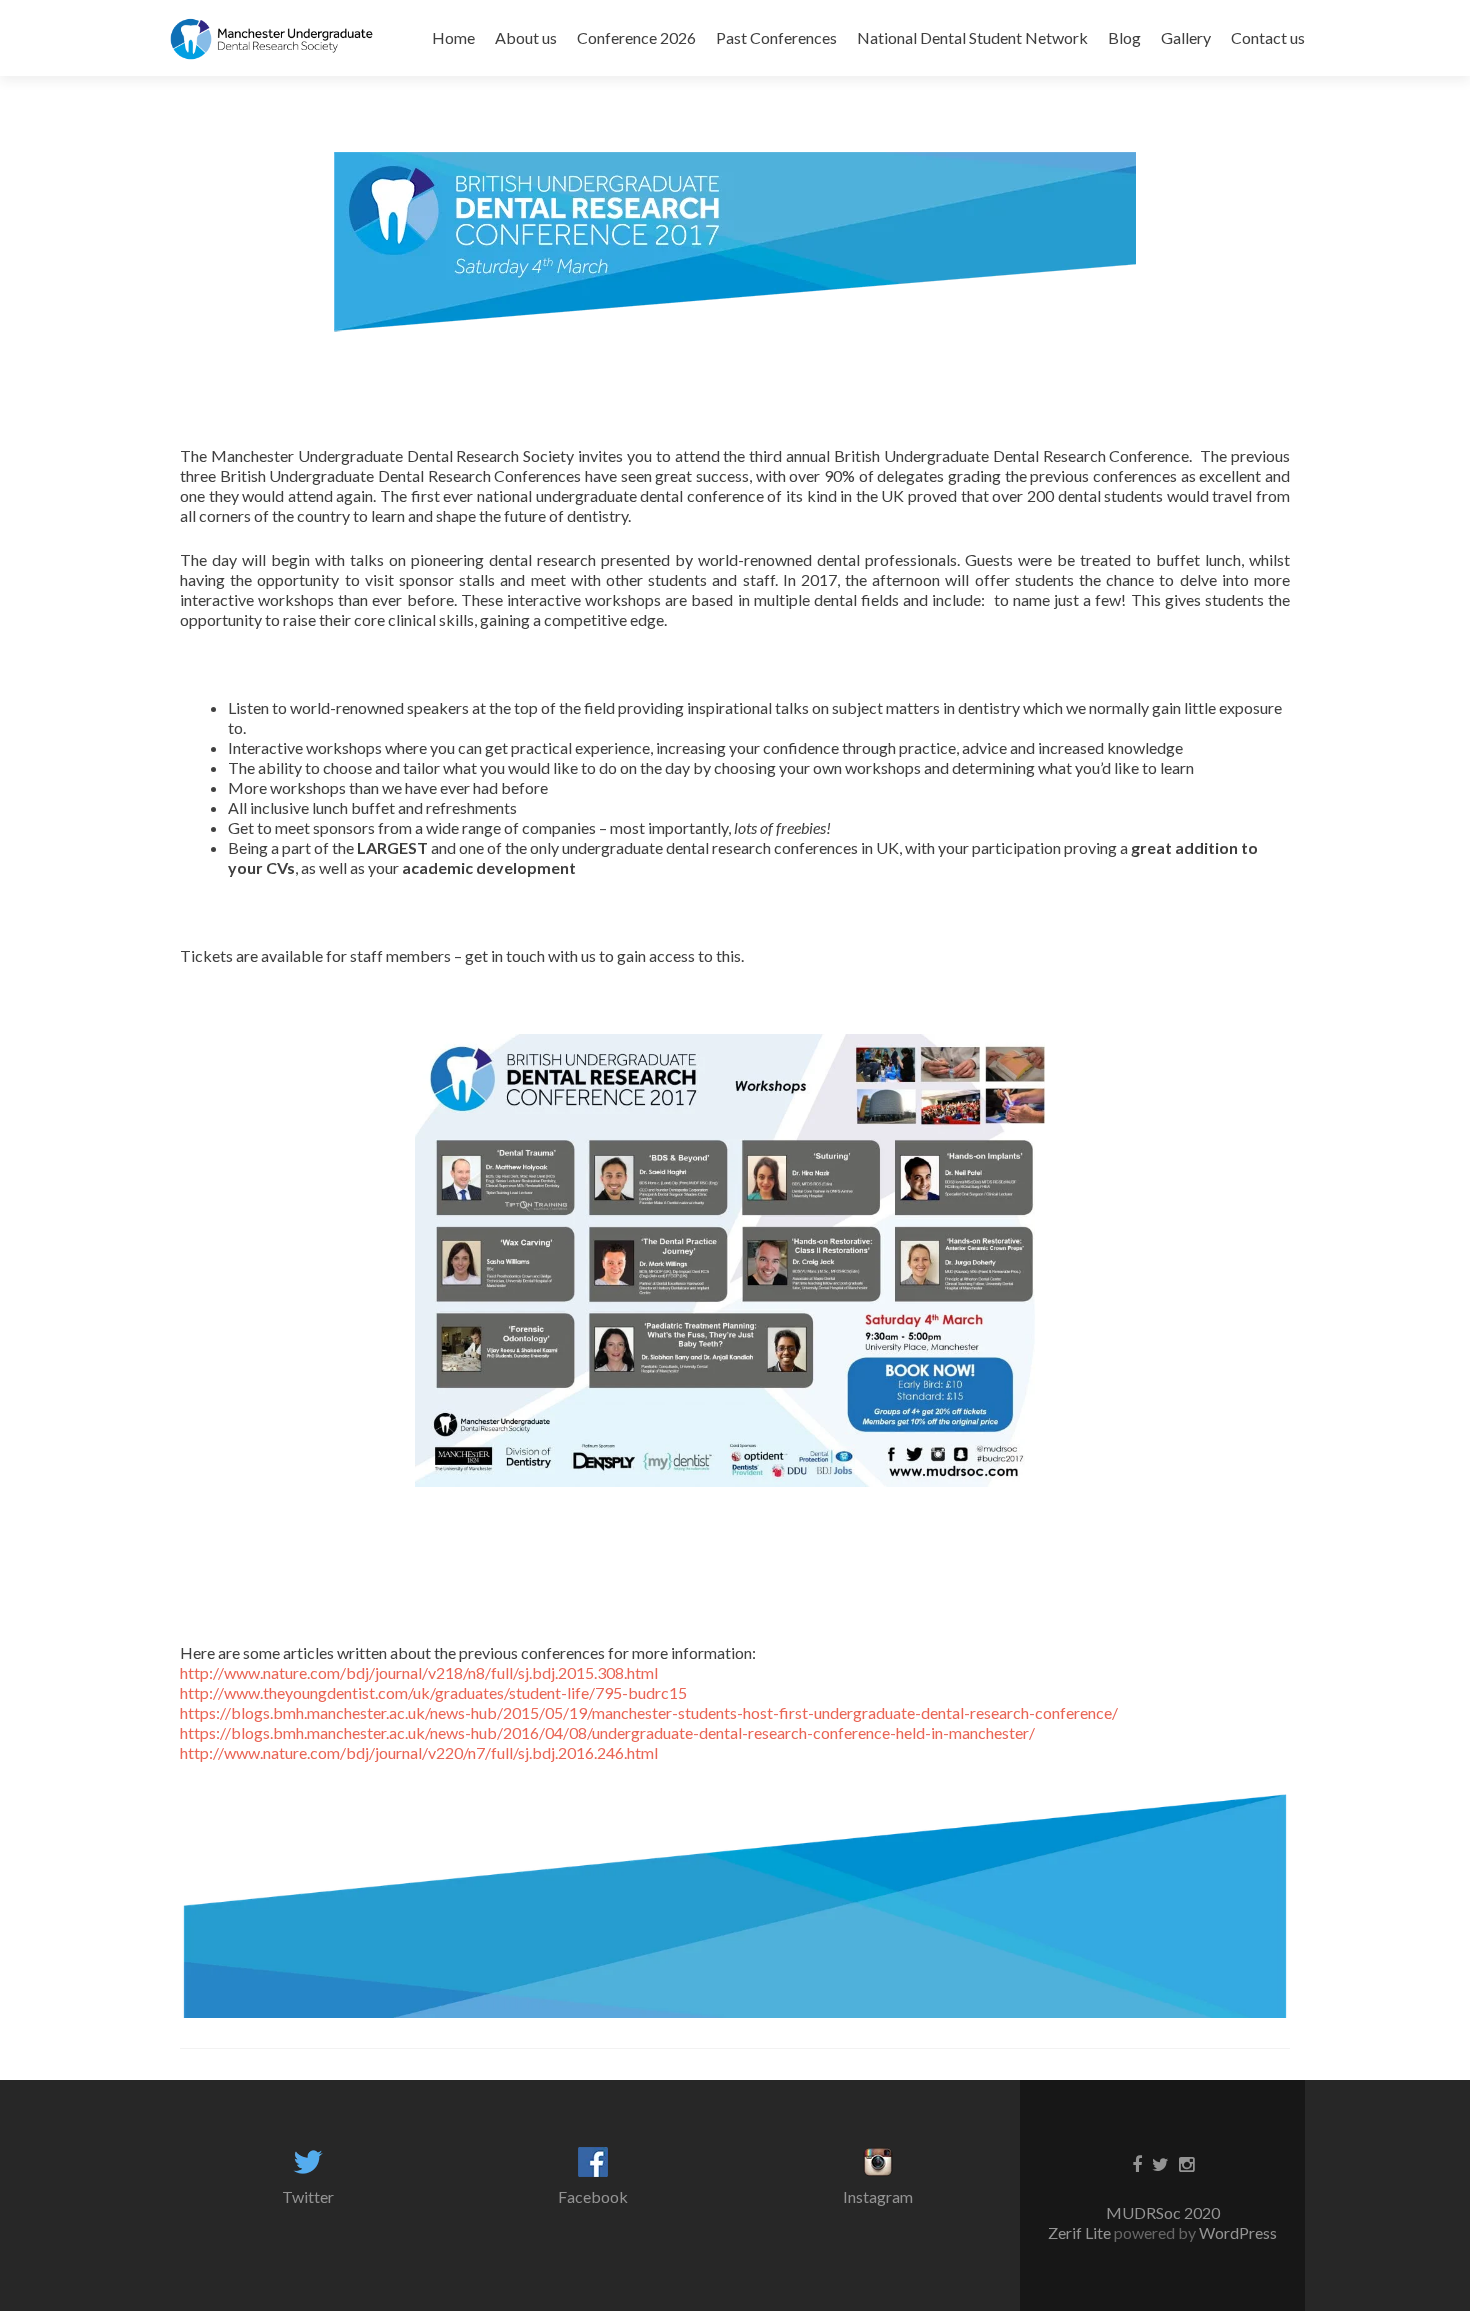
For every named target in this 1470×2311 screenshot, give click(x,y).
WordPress (1236, 2232)
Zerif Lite (1081, 2232)
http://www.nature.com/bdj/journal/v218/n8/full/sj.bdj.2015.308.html (419, 1672)
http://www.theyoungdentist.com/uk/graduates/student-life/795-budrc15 (433, 1692)
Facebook (593, 2196)
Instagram (878, 2196)
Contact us (1268, 37)
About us (526, 37)
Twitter (308, 2196)
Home (453, 37)
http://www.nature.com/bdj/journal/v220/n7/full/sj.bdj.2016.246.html (419, 1752)
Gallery (1186, 37)
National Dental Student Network (972, 37)
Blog (1124, 37)
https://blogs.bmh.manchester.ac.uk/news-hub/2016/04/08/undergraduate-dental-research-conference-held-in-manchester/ (607, 1732)
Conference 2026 (636, 37)
